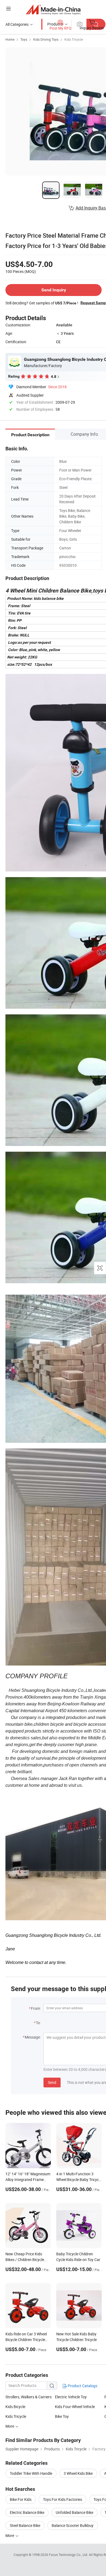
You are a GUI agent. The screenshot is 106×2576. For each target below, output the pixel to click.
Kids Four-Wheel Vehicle (75, 2407)
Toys (24, 39)
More (10, 2426)
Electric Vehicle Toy (71, 2397)
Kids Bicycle (15, 2407)
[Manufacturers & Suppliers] (53, 9)
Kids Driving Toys (46, 39)
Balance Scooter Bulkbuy (73, 2525)
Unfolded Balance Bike (74, 2512)
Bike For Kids (21, 2499)
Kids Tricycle (74, 39)
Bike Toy (62, 2416)
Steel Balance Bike (25, 2525)
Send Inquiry (54, 290)
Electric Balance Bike (27, 2512)
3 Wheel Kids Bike (78, 2473)
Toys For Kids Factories (63, 2499)
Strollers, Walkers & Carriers (29, 2397)
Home (10, 39)
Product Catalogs (82, 2386)
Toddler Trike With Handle (31, 2473)
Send (52, 2082)
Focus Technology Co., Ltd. (69, 2555)
